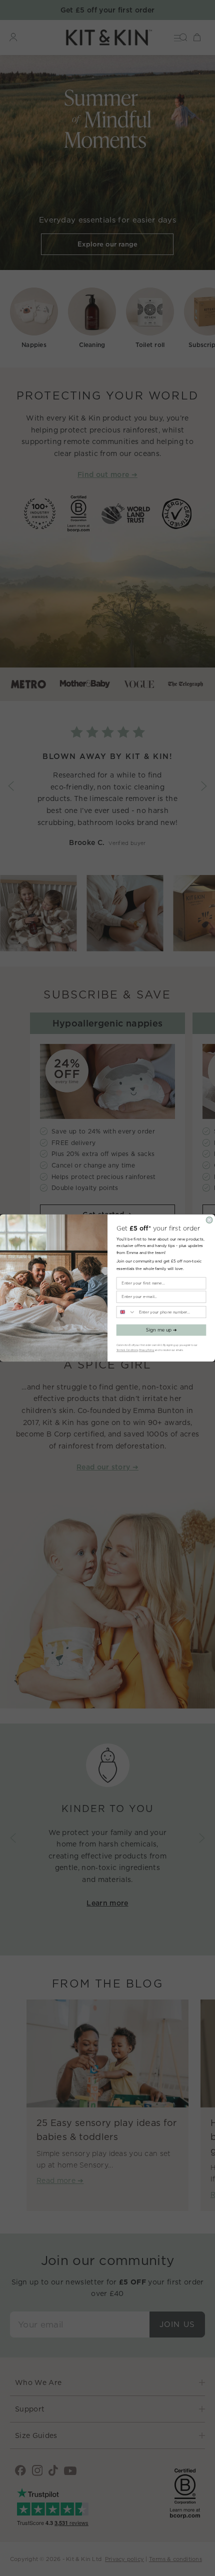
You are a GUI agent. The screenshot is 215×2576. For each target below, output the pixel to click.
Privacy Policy (147, 1350)
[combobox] (126, 1312)
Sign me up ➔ (161, 1330)
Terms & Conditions (127, 1350)
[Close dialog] (209, 1220)
